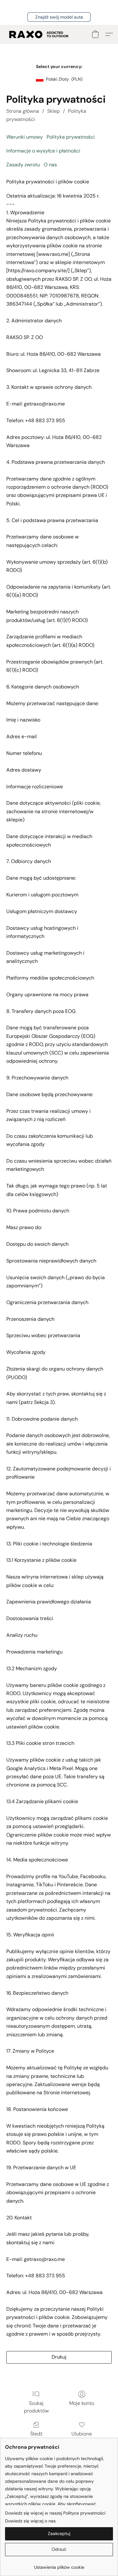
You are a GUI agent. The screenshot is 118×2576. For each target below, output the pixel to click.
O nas (50, 165)
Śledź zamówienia (36, 2438)
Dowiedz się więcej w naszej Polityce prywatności (55, 2513)
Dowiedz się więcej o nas (30, 2521)
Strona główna (23, 111)
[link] (59, 2565)
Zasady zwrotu (23, 165)
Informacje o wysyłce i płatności (43, 151)
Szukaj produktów (36, 2407)
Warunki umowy (25, 137)
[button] (59, 17)
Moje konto (82, 2403)
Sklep (53, 111)
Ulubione (82, 2434)
